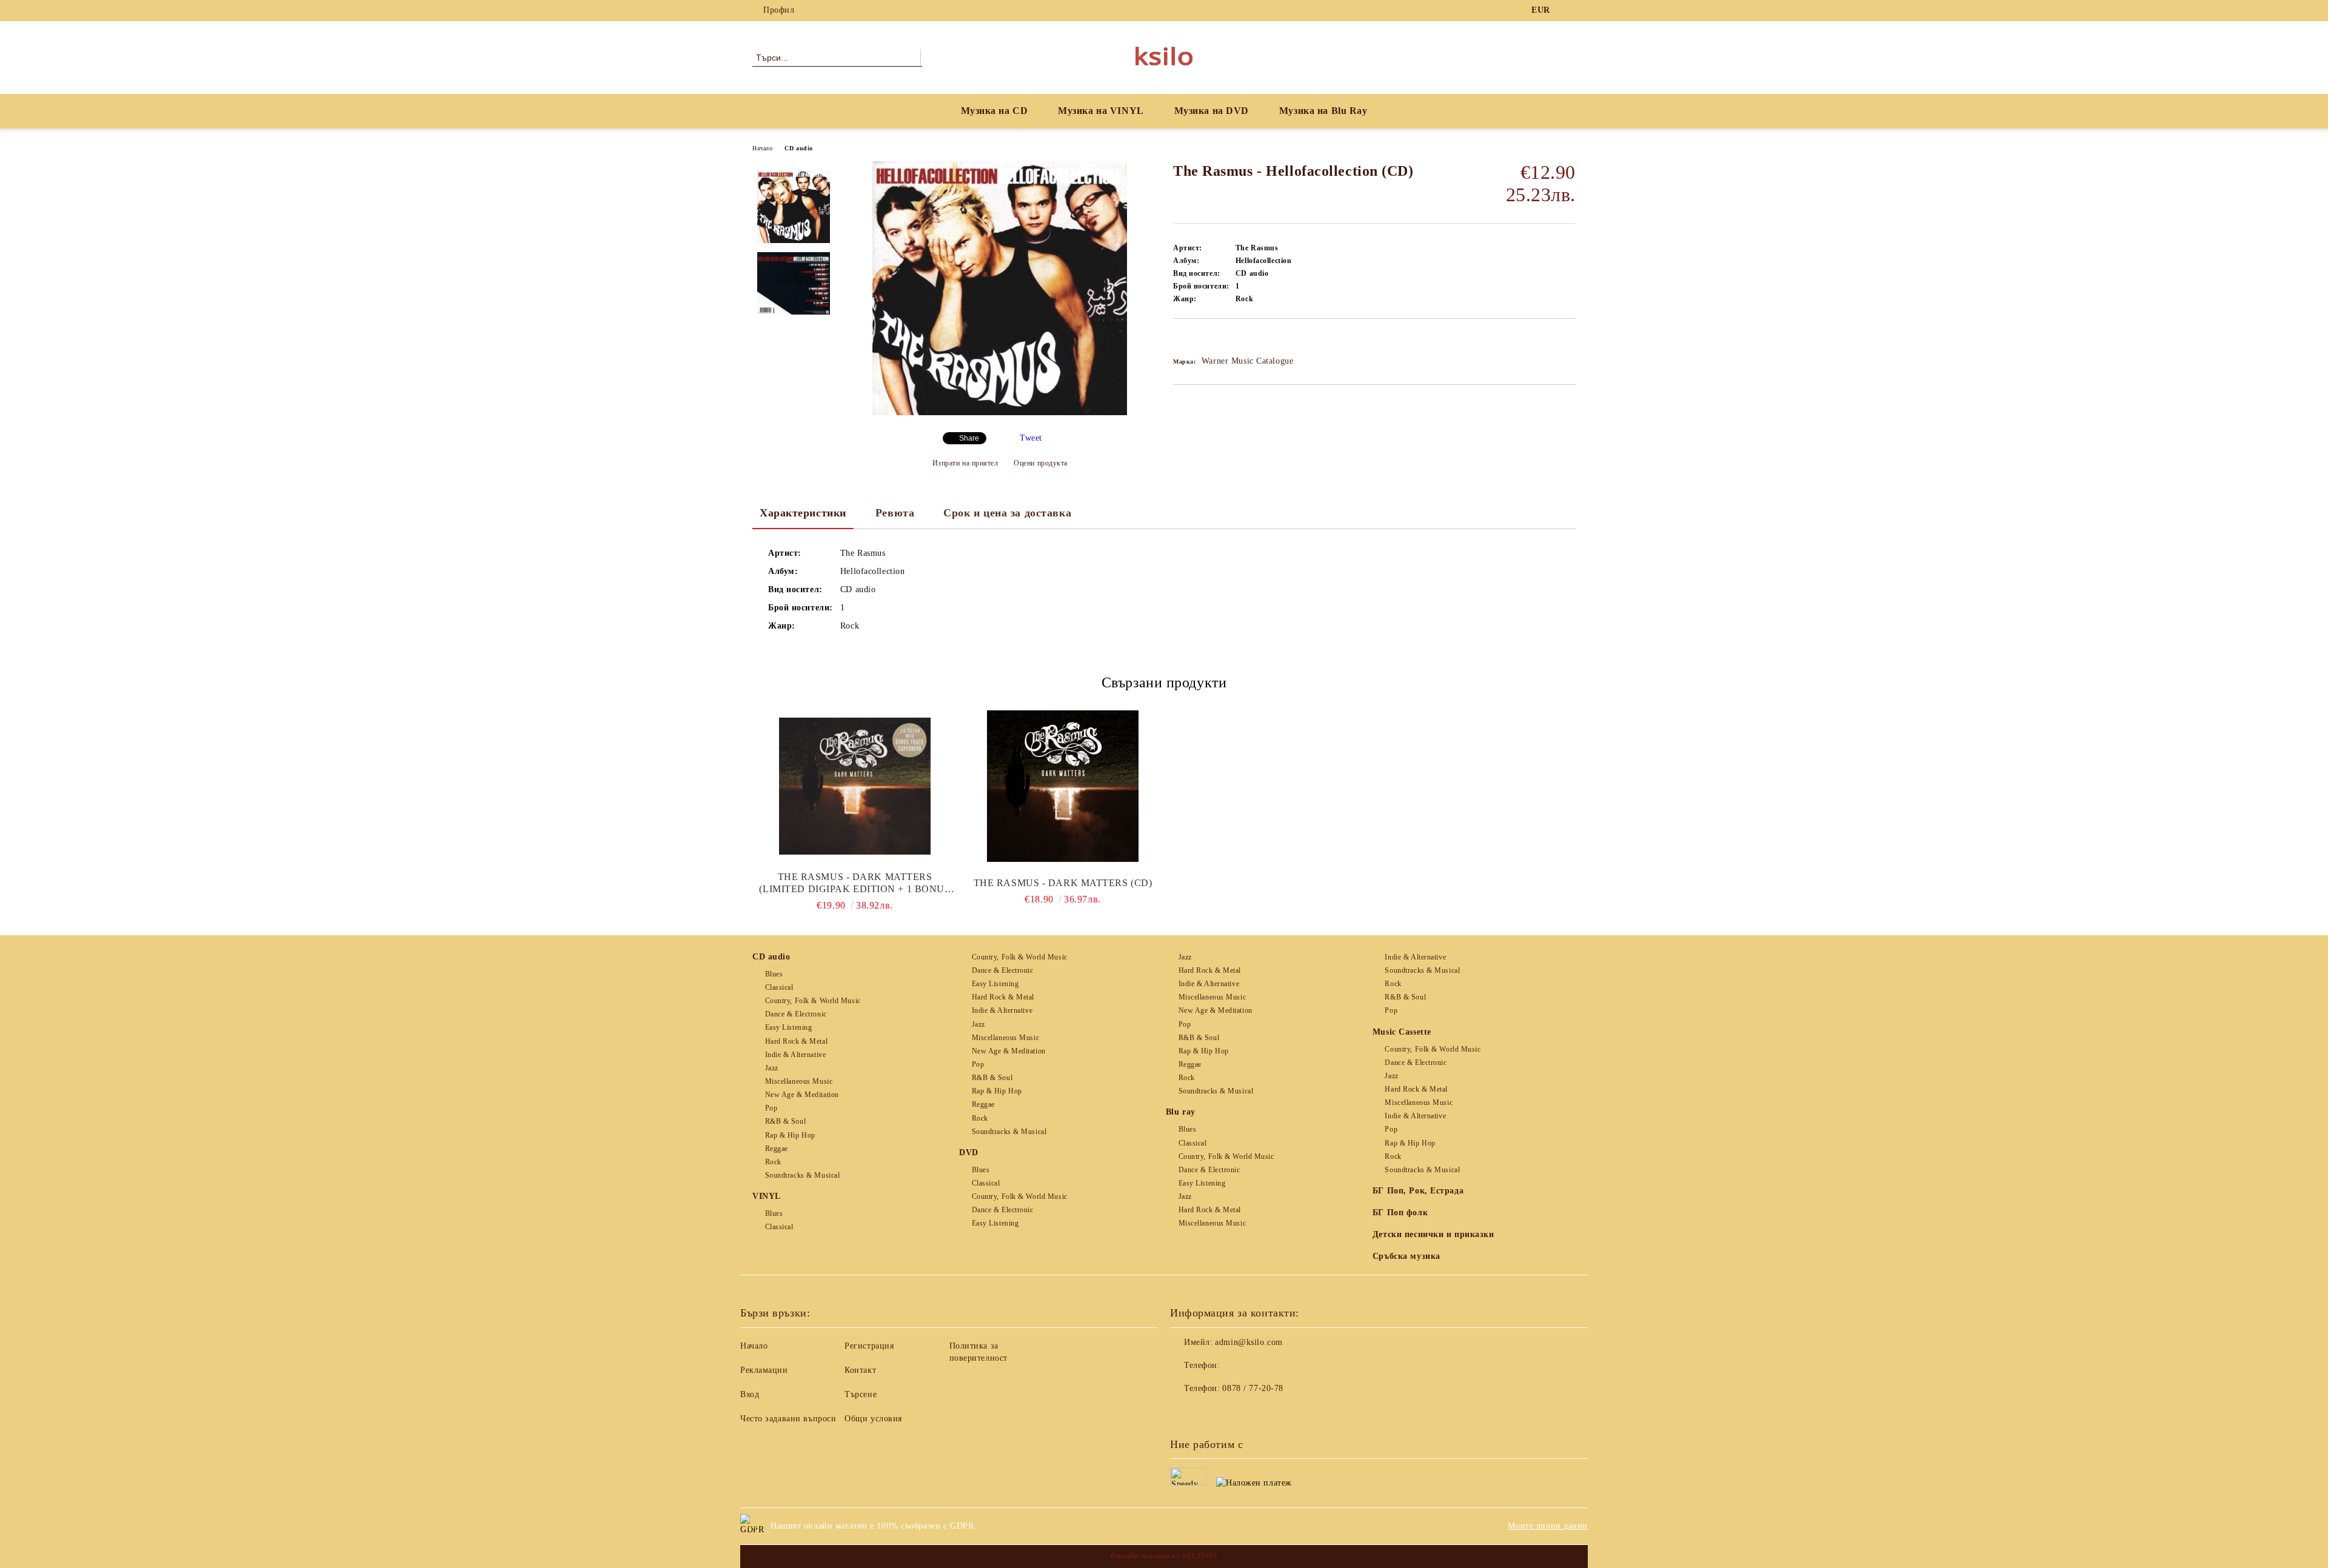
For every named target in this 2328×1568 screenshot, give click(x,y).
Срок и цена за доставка (1007, 513)
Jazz (772, 1068)
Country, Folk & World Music (813, 1001)
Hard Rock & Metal (796, 1041)
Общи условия (873, 1419)
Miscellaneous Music (799, 1081)
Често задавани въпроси (788, 1419)
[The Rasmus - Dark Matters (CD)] (1063, 786)
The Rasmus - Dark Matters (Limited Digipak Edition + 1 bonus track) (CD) (855, 883)
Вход (750, 1394)
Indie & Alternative (795, 1055)
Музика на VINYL (1101, 111)
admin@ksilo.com (1249, 1342)
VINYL (767, 1196)
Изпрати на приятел (965, 463)
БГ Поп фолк (1400, 1213)
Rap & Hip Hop (790, 1135)
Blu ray (1181, 1112)
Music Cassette (1402, 1032)
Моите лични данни (1548, 1526)
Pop (771, 1108)
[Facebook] (1569, 10)
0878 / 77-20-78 (1253, 1388)
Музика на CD (995, 111)
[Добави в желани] (1196, 339)
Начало (762, 148)
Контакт (860, 1370)
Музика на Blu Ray (1323, 111)
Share (969, 438)
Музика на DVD (1212, 111)
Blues (774, 974)
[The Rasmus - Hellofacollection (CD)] (1000, 412)
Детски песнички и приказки (1433, 1234)
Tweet (1031, 438)
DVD (969, 1153)
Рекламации (764, 1370)
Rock (773, 1162)
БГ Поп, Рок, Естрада (1418, 1191)
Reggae (777, 1149)
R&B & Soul (785, 1121)
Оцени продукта (1041, 463)
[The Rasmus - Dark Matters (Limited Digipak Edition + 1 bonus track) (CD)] (855, 786)
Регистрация (869, 1346)
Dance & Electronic (796, 1014)
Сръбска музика (1406, 1256)
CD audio (798, 148)
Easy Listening (788, 1027)
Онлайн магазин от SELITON (1164, 1556)
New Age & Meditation (802, 1095)
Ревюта (895, 513)
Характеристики (803, 513)
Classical (779, 987)
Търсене (861, 1394)
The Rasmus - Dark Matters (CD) (1063, 883)
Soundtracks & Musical (802, 1175)
